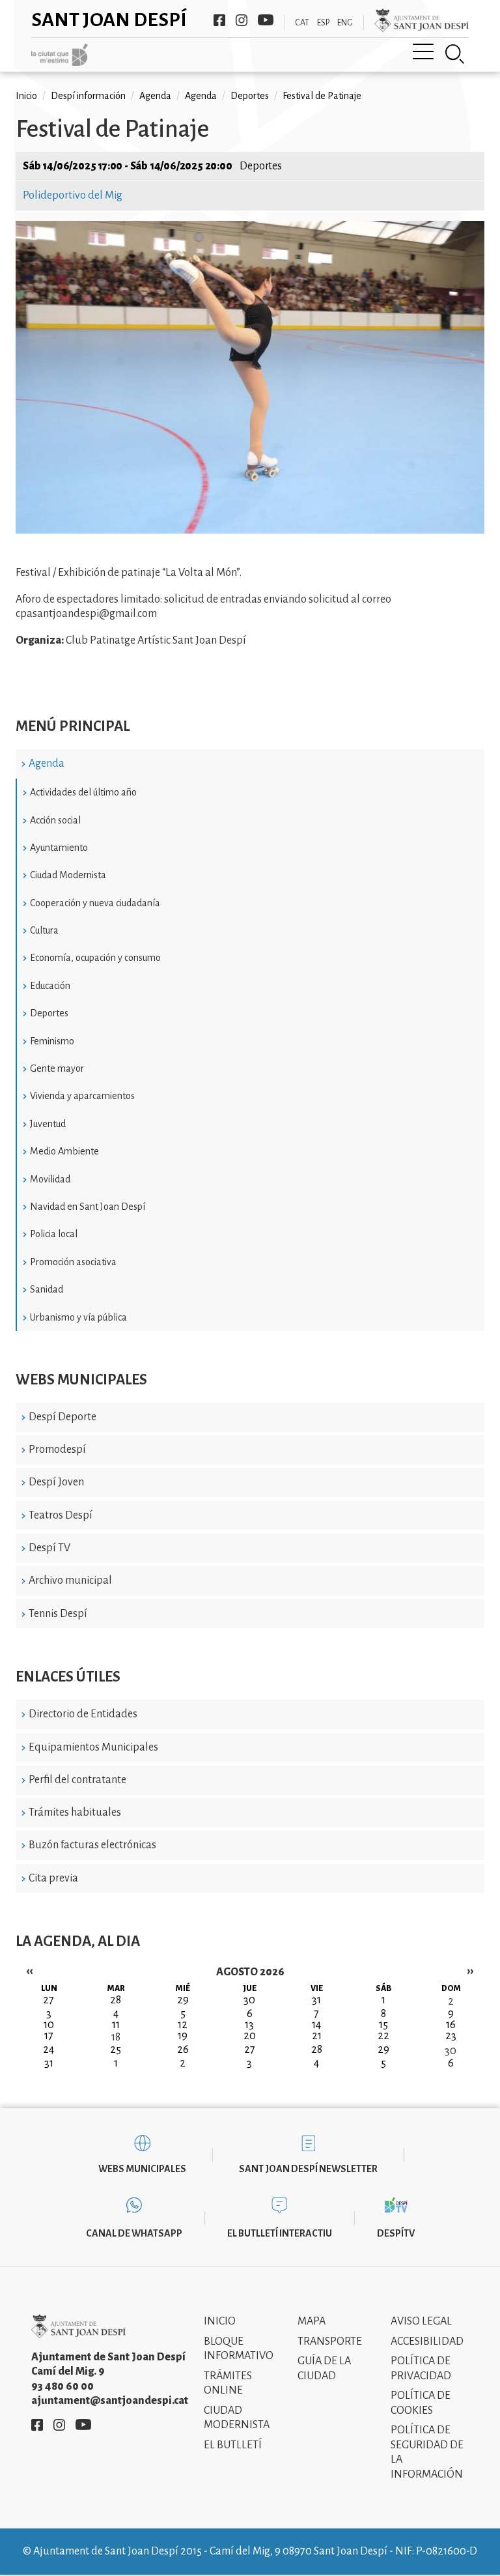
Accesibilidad (427, 2341)
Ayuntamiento (59, 848)
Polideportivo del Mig (73, 195)
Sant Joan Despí (109, 20)
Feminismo (52, 1041)
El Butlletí (233, 2445)
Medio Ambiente (64, 1151)
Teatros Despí (61, 1515)
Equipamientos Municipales (93, 1747)
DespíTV (396, 2233)
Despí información (88, 96)
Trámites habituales (75, 1812)
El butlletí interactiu (280, 2233)
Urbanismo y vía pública (78, 1317)
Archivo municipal (70, 1581)
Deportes (49, 1013)
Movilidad (50, 1179)
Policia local (54, 1234)
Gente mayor (57, 1068)
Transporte (330, 2341)
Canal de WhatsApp (134, 2233)
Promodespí (57, 1450)
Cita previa (53, 1878)
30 (451, 2051)
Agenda (47, 764)
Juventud (48, 1124)
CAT (302, 23)
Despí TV (49, 1548)
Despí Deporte (62, 1417)
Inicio (26, 96)
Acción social (55, 820)
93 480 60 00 (62, 2386)
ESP (323, 23)
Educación (50, 986)
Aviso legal (421, 2321)
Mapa (312, 2321)
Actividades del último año (83, 792)
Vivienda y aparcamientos (82, 1096)
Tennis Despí (58, 1614)
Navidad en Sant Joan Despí (88, 1207)
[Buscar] (455, 54)
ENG (345, 23)
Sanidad (47, 1289)
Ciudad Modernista (68, 875)
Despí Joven (56, 1482)
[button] (250, 530)
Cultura (44, 930)
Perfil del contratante (77, 1780)
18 (116, 2037)
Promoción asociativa (73, 1262)
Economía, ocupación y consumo (95, 958)
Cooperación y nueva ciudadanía (95, 903)
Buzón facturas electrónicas (92, 1845)
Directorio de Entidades (83, 1714)
